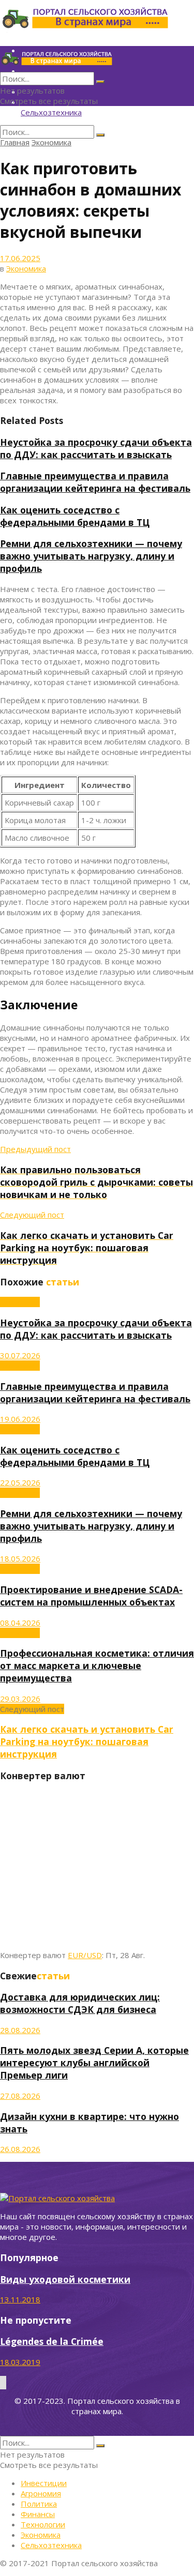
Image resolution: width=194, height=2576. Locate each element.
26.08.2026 (20, 2149)
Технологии (43, 2524)
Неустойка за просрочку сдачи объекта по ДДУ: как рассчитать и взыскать (96, 448)
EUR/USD (85, 1955)
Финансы (38, 2514)
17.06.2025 (20, 258)
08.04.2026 (20, 1623)
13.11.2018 (20, 2299)
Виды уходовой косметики (65, 2279)
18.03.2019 (20, 2362)
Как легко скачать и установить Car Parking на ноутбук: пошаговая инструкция (87, 1741)
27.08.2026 (20, 2096)
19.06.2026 (20, 1419)
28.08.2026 (20, 2030)
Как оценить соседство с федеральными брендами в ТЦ (75, 516)
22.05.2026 (20, 1482)
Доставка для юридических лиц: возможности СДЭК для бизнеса (80, 2003)
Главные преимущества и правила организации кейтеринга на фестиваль (95, 482)
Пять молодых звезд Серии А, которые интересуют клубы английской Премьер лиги (94, 2063)
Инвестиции (44, 2483)
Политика (39, 2504)
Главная (15, 142)
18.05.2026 (20, 1558)
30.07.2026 (20, 1355)
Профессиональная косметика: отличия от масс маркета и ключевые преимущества (97, 1665)
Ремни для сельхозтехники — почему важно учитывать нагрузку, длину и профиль (91, 556)
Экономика (51, 142)
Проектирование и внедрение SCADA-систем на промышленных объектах (91, 1596)
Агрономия (41, 2493)
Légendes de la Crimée (52, 2341)
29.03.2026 (20, 1699)
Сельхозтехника (51, 112)
